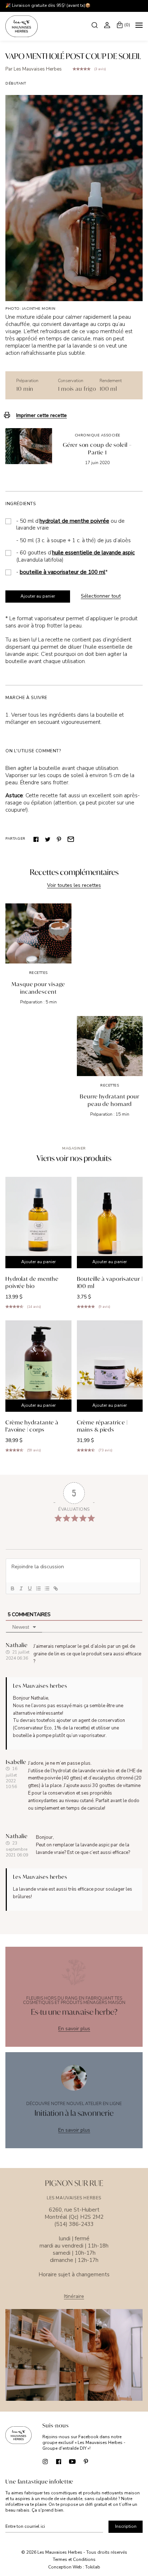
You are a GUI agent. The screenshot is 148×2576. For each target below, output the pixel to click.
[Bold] (12, 1588)
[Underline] (29, 1588)
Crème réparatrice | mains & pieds (102, 1426)
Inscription (126, 2526)
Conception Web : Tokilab (74, 2567)
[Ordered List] (38, 1588)
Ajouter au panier (38, 596)
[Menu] (139, 26)
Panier (127, 25)
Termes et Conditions (74, 2559)
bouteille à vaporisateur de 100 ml (63, 572)
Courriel (71, 839)
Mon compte (108, 25)
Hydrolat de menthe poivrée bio (32, 1282)
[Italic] (21, 1588)
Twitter (48, 839)
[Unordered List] (47, 1588)
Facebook (36, 839)
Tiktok (100, 2461)
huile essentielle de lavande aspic (93, 553)
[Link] (55, 1588)
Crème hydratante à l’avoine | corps (32, 1426)
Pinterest (59, 839)
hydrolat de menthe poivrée (74, 521)
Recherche (95, 25)
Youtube (72, 2461)
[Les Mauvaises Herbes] (22, 26)
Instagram (45, 2461)
